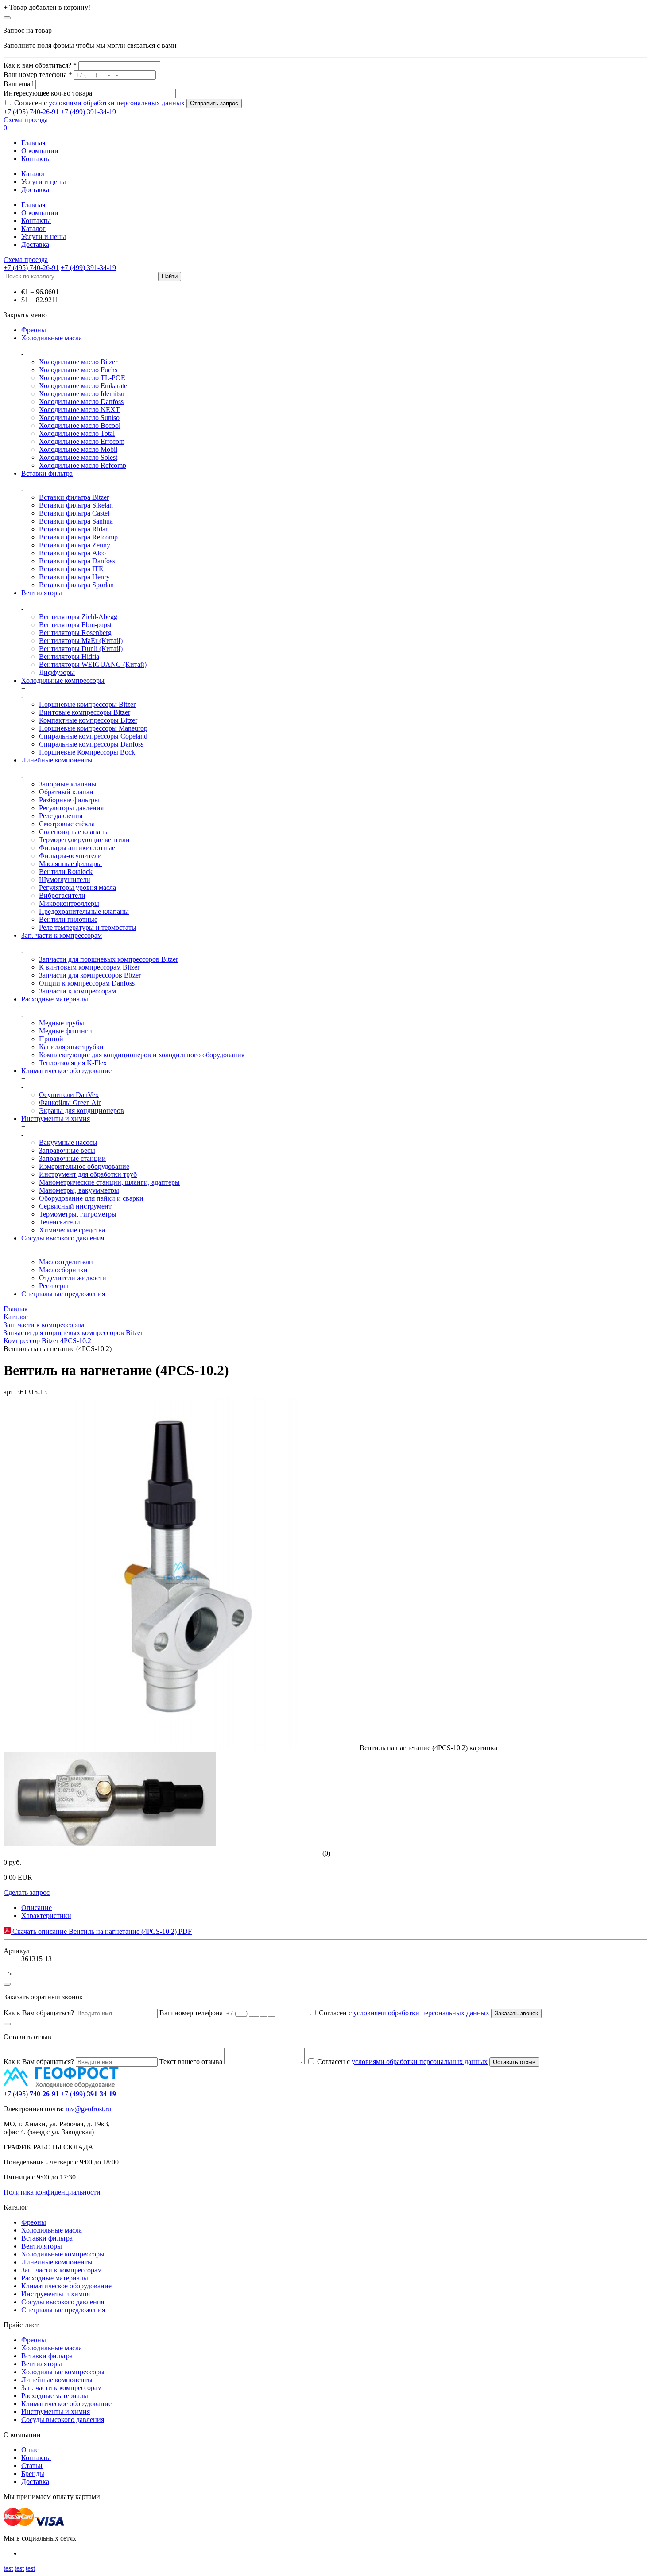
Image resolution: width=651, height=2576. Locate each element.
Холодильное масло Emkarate (83, 386)
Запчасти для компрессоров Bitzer (90, 975)
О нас (30, 2450)
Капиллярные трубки (71, 1047)
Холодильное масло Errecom (82, 441)
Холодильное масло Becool (80, 425)
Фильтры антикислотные (77, 848)
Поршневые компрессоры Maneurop (93, 728)
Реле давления (61, 816)
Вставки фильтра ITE (71, 569)
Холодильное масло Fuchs (78, 370)
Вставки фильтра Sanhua (76, 521)
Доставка (35, 190)
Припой (51, 1039)
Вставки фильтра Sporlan (76, 585)
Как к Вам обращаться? (39, 2013)
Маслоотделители (66, 1262)
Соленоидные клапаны (74, 832)
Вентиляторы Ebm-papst (75, 625)
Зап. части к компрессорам (62, 935)
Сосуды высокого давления (63, 1238)
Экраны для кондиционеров (81, 1111)
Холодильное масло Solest (78, 457)
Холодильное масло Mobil (78, 449)
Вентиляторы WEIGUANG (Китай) (93, 664)
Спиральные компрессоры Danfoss (91, 744)
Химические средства (72, 1230)
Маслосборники (63, 1270)
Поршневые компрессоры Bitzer (87, 704)
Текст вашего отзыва (191, 2062)
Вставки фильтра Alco (72, 553)
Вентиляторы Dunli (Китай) (81, 649)
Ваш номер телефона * (38, 75)
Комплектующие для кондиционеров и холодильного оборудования (142, 1055)
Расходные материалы (55, 999)
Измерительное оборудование (84, 1166)
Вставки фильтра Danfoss (77, 561)
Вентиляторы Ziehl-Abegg (78, 617)
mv (70, 2109)
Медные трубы (62, 1023)
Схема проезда (26, 120)
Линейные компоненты (57, 760)
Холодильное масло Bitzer (78, 362)
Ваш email (19, 84)
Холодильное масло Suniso (79, 418)
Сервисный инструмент (75, 1206)
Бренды (33, 2474)
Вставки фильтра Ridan (74, 529)
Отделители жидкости (73, 1278)
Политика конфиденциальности (52, 2192)
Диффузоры (57, 672)
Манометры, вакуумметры (79, 1190)
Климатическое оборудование (66, 1071)
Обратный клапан (66, 792)
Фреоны (34, 330)
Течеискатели (60, 1222)
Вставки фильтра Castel (74, 513)
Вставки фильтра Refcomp (78, 537)
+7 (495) (31, 2094)
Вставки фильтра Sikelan (76, 505)
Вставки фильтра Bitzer (74, 497)
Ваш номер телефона (191, 2013)
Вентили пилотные (68, 919)
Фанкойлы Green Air (70, 1103)
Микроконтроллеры (69, 903)
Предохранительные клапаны (84, 911)
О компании (40, 151)
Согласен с (99, 103)
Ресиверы (54, 1286)
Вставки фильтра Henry (74, 577)
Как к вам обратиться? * (40, 65)
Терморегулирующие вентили (84, 840)
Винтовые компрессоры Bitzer (85, 712)
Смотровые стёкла (67, 824)
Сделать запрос (27, 1893)
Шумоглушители (65, 880)
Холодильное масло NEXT (79, 410)
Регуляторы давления (71, 808)
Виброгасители (62, 895)
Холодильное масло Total (77, 433)
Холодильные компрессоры (63, 680)
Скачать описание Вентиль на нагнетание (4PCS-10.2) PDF (101, 1931)
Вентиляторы (42, 593)
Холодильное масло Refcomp (83, 465)
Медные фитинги (66, 1031)
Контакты (36, 159)
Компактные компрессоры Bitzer (88, 720)
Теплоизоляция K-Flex (73, 1063)
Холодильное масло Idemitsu (82, 394)
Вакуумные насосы (68, 1142)
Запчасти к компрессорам (77, 991)
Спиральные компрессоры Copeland (93, 736)
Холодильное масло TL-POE (82, 378)
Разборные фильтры (69, 800)
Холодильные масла (52, 338)
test (8, 2568)
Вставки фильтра (47, 473)
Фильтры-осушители (70, 856)
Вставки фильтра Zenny (75, 545)
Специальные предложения (63, 1294)
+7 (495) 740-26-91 (31, 112)
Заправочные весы (67, 1150)
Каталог (33, 174)
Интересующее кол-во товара (48, 93)
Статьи (32, 2466)
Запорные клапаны (68, 784)
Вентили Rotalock (66, 872)
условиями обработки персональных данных (117, 103)
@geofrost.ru (93, 2109)
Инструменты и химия (56, 1119)
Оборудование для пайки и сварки (91, 1198)
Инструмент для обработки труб (88, 1174)
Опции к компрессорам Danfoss (87, 983)
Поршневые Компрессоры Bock (87, 752)
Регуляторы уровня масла (77, 888)
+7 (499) (88, 2094)
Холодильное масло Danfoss (81, 402)
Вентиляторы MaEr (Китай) (81, 641)
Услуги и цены (44, 182)
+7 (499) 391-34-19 (88, 112)
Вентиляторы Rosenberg (75, 633)
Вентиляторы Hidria (69, 657)
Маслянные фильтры (70, 864)
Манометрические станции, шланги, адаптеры (109, 1182)
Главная (33, 143)
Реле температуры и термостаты (88, 927)
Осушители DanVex (69, 1095)
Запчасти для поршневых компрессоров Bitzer (108, 959)
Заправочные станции (72, 1158)
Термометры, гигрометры (78, 1214)
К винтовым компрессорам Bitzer (89, 967)
